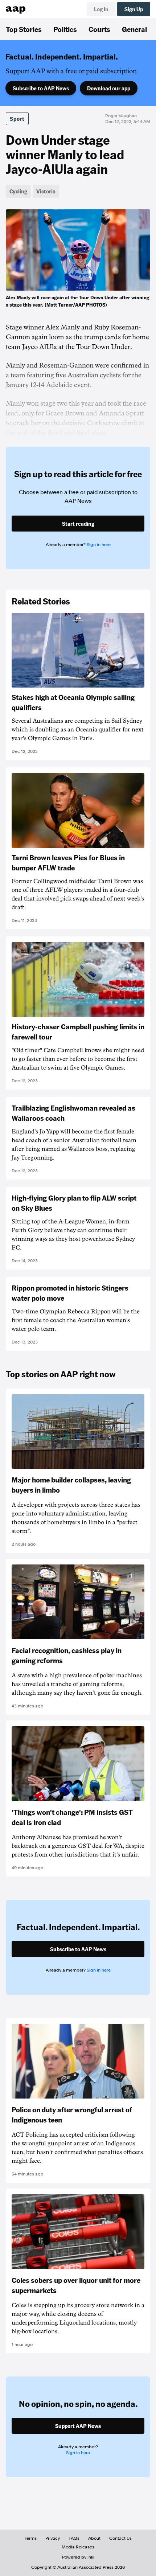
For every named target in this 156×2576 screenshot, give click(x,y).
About (94, 2538)
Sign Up (134, 9)
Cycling (18, 191)
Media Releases (78, 2547)
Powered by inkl (78, 2557)
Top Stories (24, 29)
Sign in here (99, 545)
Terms (31, 2538)
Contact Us (120, 2538)
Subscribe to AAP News (41, 88)
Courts (99, 29)
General (134, 29)
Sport (17, 119)
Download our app (109, 88)
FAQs (74, 2538)
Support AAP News (78, 2426)
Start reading (78, 524)
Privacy (53, 2538)
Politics (65, 29)
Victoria (46, 191)
